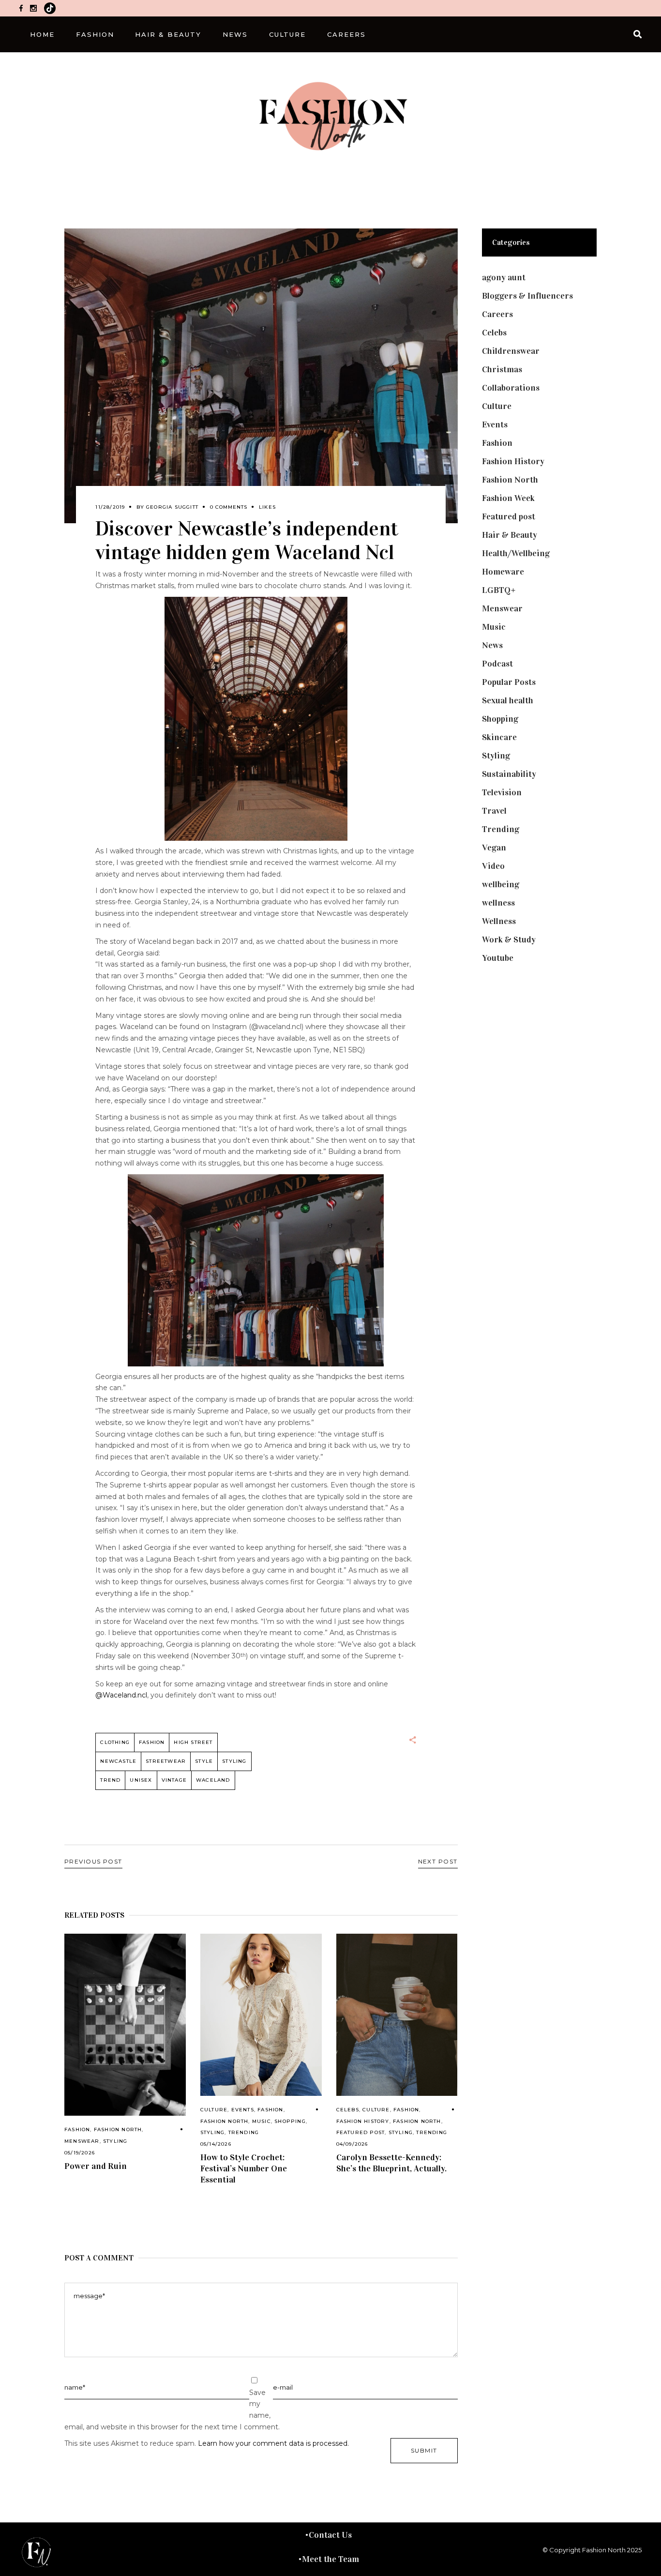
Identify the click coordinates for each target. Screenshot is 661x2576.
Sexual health (508, 700)
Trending (244, 2132)
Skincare (499, 737)
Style (204, 1761)
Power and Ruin (96, 2166)
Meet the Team (330, 2559)
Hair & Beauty (510, 535)
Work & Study (509, 939)
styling (234, 1761)
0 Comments (229, 507)
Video (493, 866)
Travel (494, 811)
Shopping (290, 2121)
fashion (152, 1742)
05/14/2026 (216, 2144)
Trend (110, 1780)
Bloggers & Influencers (527, 296)
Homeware (503, 572)
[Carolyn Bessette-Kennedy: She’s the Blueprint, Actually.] (397, 2015)
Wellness (499, 921)
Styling (115, 2141)
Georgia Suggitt (172, 507)
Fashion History (363, 2121)
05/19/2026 (80, 2153)
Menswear (82, 2141)
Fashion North (118, 2129)
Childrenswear (511, 351)
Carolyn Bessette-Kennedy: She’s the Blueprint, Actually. (391, 2163)
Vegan (494, 848)
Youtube (498, 958)
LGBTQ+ (499, 590)
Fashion (77, 2129)
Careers (497, 314)
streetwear (166, 1761)
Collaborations (511, 388)
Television (502, 792)
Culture (214, 2110)
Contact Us (330, 2535)
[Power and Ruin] (125, 2025)
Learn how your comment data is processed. (273, 2443)
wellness (498, 903)
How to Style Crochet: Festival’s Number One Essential (244, 2168)
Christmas (502, 369)
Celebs (348, 2110)
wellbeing (501, 884)
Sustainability (509, 774)
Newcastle (118, 1761)
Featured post (361, 2132)
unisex (141, 1780)
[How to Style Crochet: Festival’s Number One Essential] (261, 2015)
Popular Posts (509, 682)
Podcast (497, 664)
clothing (115, 1742)
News (492, 645)
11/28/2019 (110, 507)
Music (262, 2121)
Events (243, 2110)
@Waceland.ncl (121, 1695)
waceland (213, 1780)
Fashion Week (508, 498)
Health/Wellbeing (516, 553)
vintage (174, 1780)
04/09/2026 (352, 2144)
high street (193, 1742)
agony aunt (504, 277)
